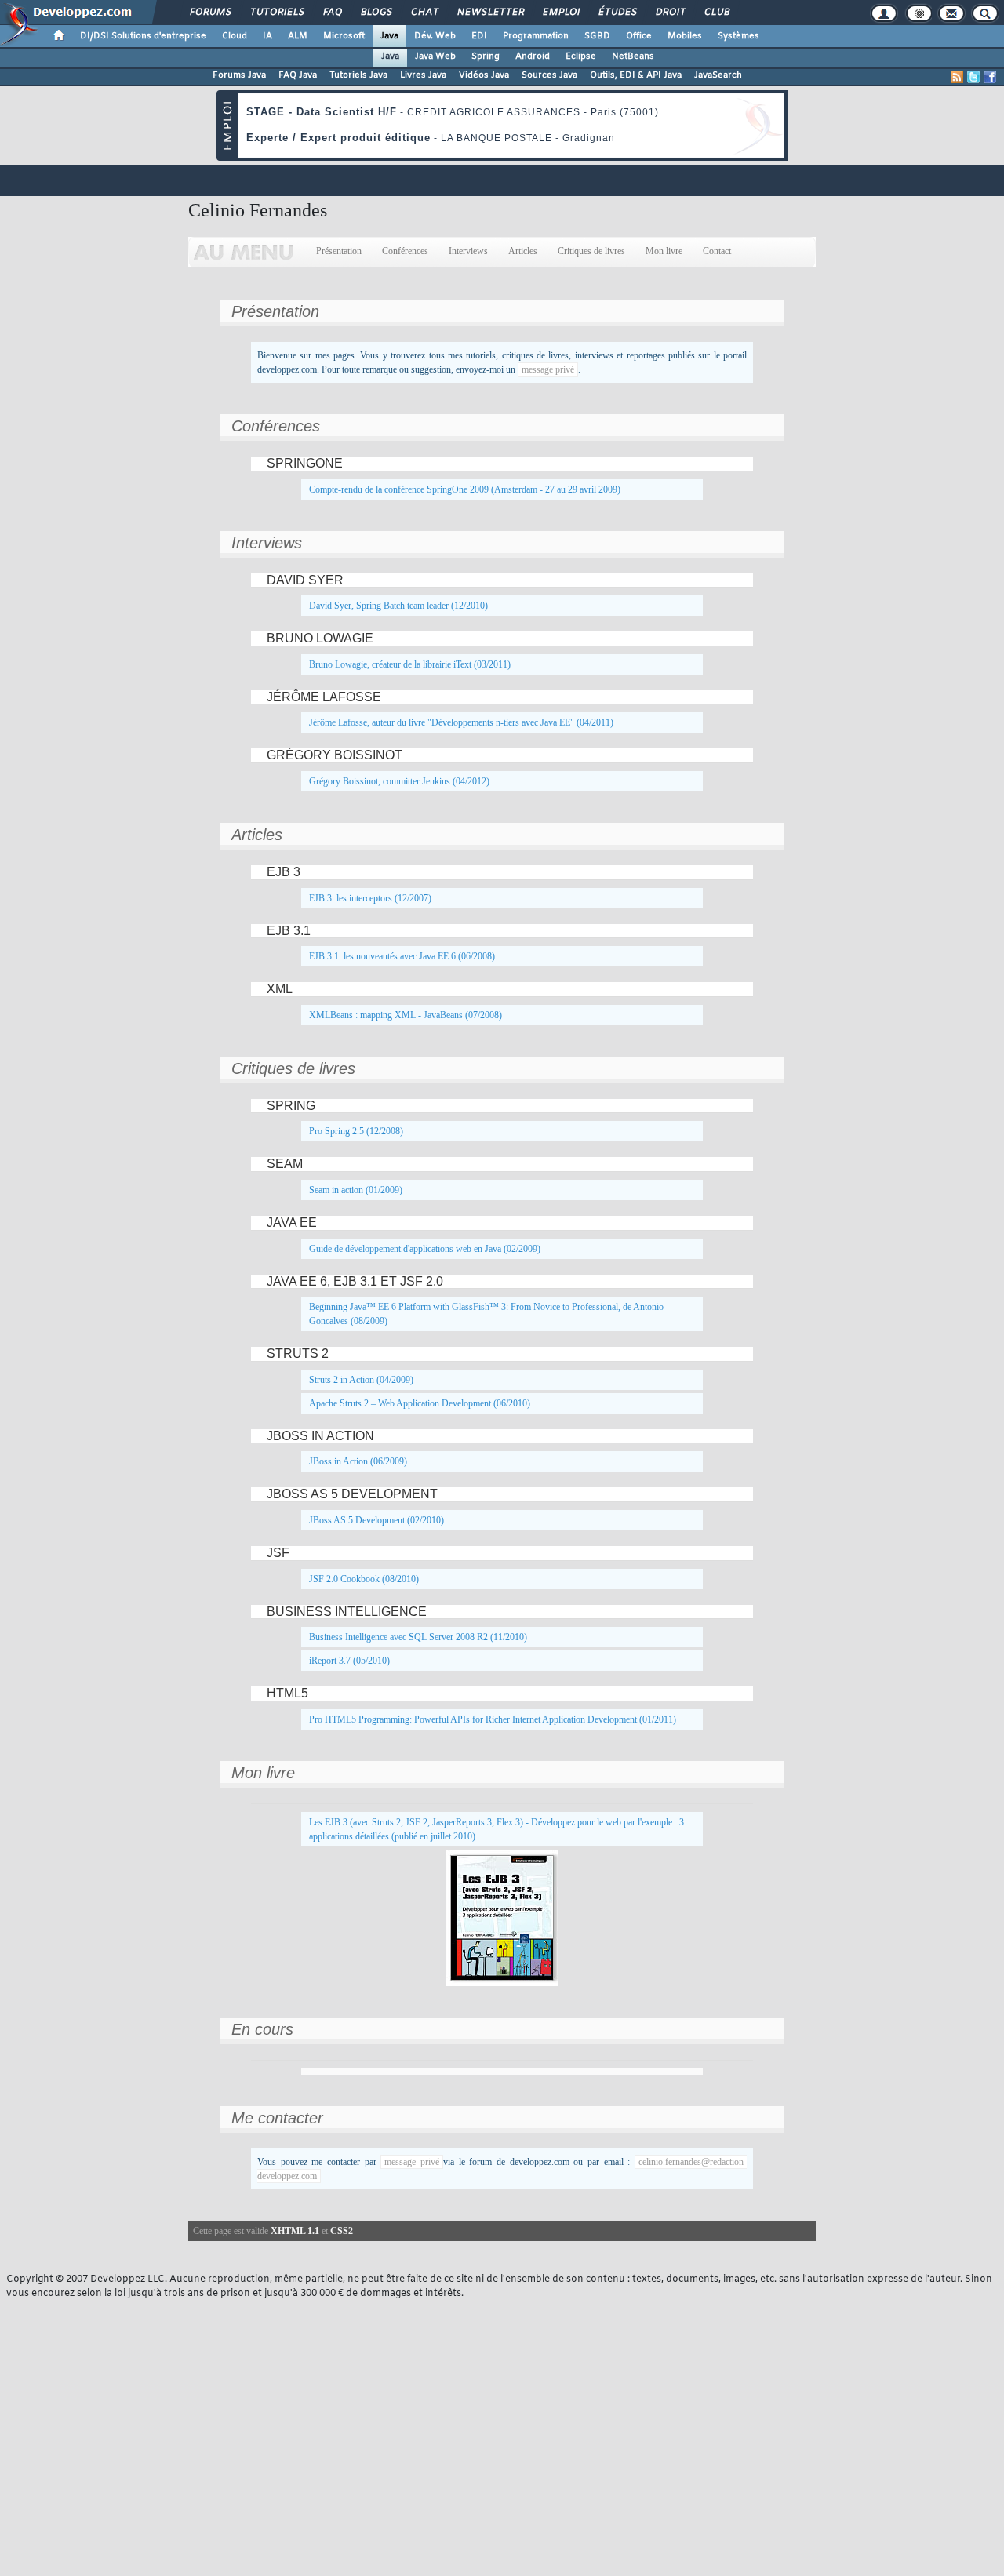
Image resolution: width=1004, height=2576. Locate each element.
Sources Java (549, 75)
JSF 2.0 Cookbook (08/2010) (364, 1579)
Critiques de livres (591, 251)
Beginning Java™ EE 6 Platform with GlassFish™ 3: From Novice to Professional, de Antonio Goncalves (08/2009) (486, 1314)
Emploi (560, 13)
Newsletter (490, 13)
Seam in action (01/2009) (356, 1190)
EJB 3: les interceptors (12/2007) (370, 898)
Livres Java (423, 75)
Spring (486, 56)
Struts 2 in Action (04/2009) (361, 1380)
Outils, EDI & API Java (636, 75)
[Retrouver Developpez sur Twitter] (973, 77)
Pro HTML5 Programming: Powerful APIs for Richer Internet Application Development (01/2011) (493, 1719)
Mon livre (664, 251)
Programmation (536, 36)
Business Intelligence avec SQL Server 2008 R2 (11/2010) (418, 1637)
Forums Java (239, 75)
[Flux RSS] (957, 77)
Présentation (339, 251)
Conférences (405, 251)
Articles (523, 251)
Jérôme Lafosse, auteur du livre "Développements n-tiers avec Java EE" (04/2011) (461, 722)
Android (533, 56)
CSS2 (342, 2231)
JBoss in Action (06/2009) (358, 1461)
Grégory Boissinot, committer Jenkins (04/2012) (399, 781)
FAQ (332, 13)
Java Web (435, 56)
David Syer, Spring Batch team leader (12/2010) (398, 606)
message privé (548, 369)
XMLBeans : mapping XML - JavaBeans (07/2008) (406, 1015)
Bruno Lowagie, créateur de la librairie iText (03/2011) (410, 664)
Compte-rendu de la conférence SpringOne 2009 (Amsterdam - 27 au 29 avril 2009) (465, 489)
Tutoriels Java (358, 75)
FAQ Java (298, 75)
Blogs (376, 13)
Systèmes (738, 36)
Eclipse (581, 56)
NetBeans (633, 56)
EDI (479, 36)
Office (639, 36)
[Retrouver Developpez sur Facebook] (990, 77)
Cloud (235, 36)
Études (617, 13)
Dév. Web (435, 36)
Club (716, 13)
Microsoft (344, 36)
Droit (670, 13)
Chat (424, 13)
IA (267, 36)
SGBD (597, 36)
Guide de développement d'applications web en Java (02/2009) (425, 1249)
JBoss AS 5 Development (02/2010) (376, 1520)
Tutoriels (276, 13)
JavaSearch (718, 75)
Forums (210, 13)
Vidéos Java (484, 75)
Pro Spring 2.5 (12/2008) (356, 1131)
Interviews (468, 251)
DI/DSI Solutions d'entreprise (143, 36)
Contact (717, 251)
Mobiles (685, 36)
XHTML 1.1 (295, 2231)
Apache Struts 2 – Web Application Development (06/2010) (420, 1403)
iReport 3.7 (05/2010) (349, 1661)
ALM (298, 36)
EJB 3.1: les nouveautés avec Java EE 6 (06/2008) (402, 956)
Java (389, 36)
